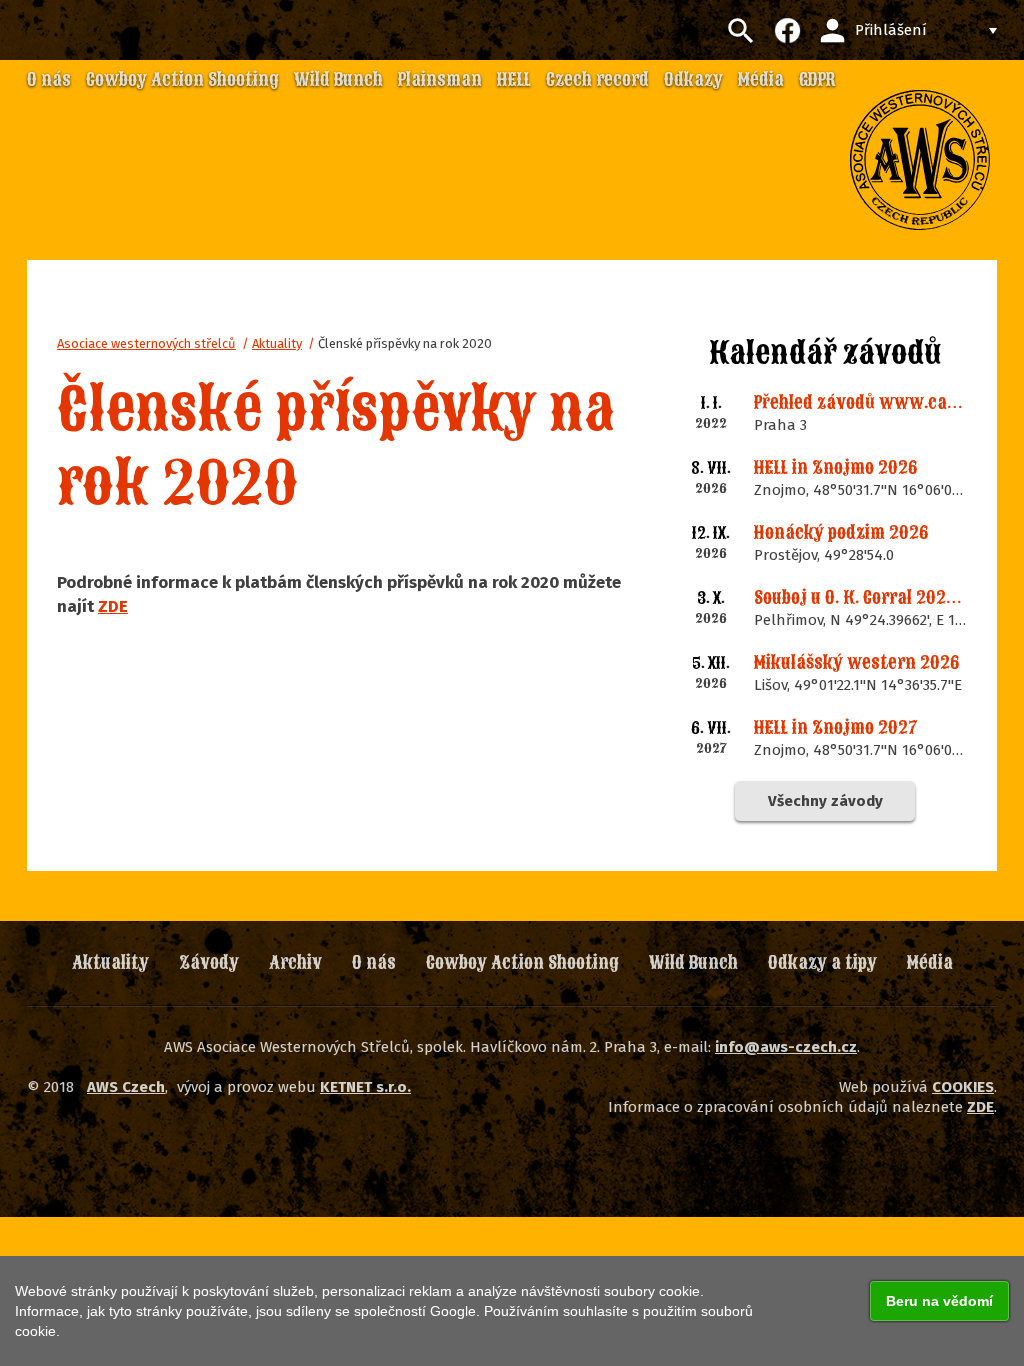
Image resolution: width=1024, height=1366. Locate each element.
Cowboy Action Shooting (522, 962)
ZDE (113, 606)
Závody (209, 962)
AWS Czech (126, 1087)
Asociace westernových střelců (146, 343)
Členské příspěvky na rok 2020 (405, 343)
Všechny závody (825, 801)
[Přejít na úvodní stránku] (920, 160)
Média (930, 962)
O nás (374, 962)
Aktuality (277, 343)
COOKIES (963, 1087)
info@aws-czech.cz (786, 1047)
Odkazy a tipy (822, 962)
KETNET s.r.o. (365, 1087)
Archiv (295, 962)
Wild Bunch (693, 962)
